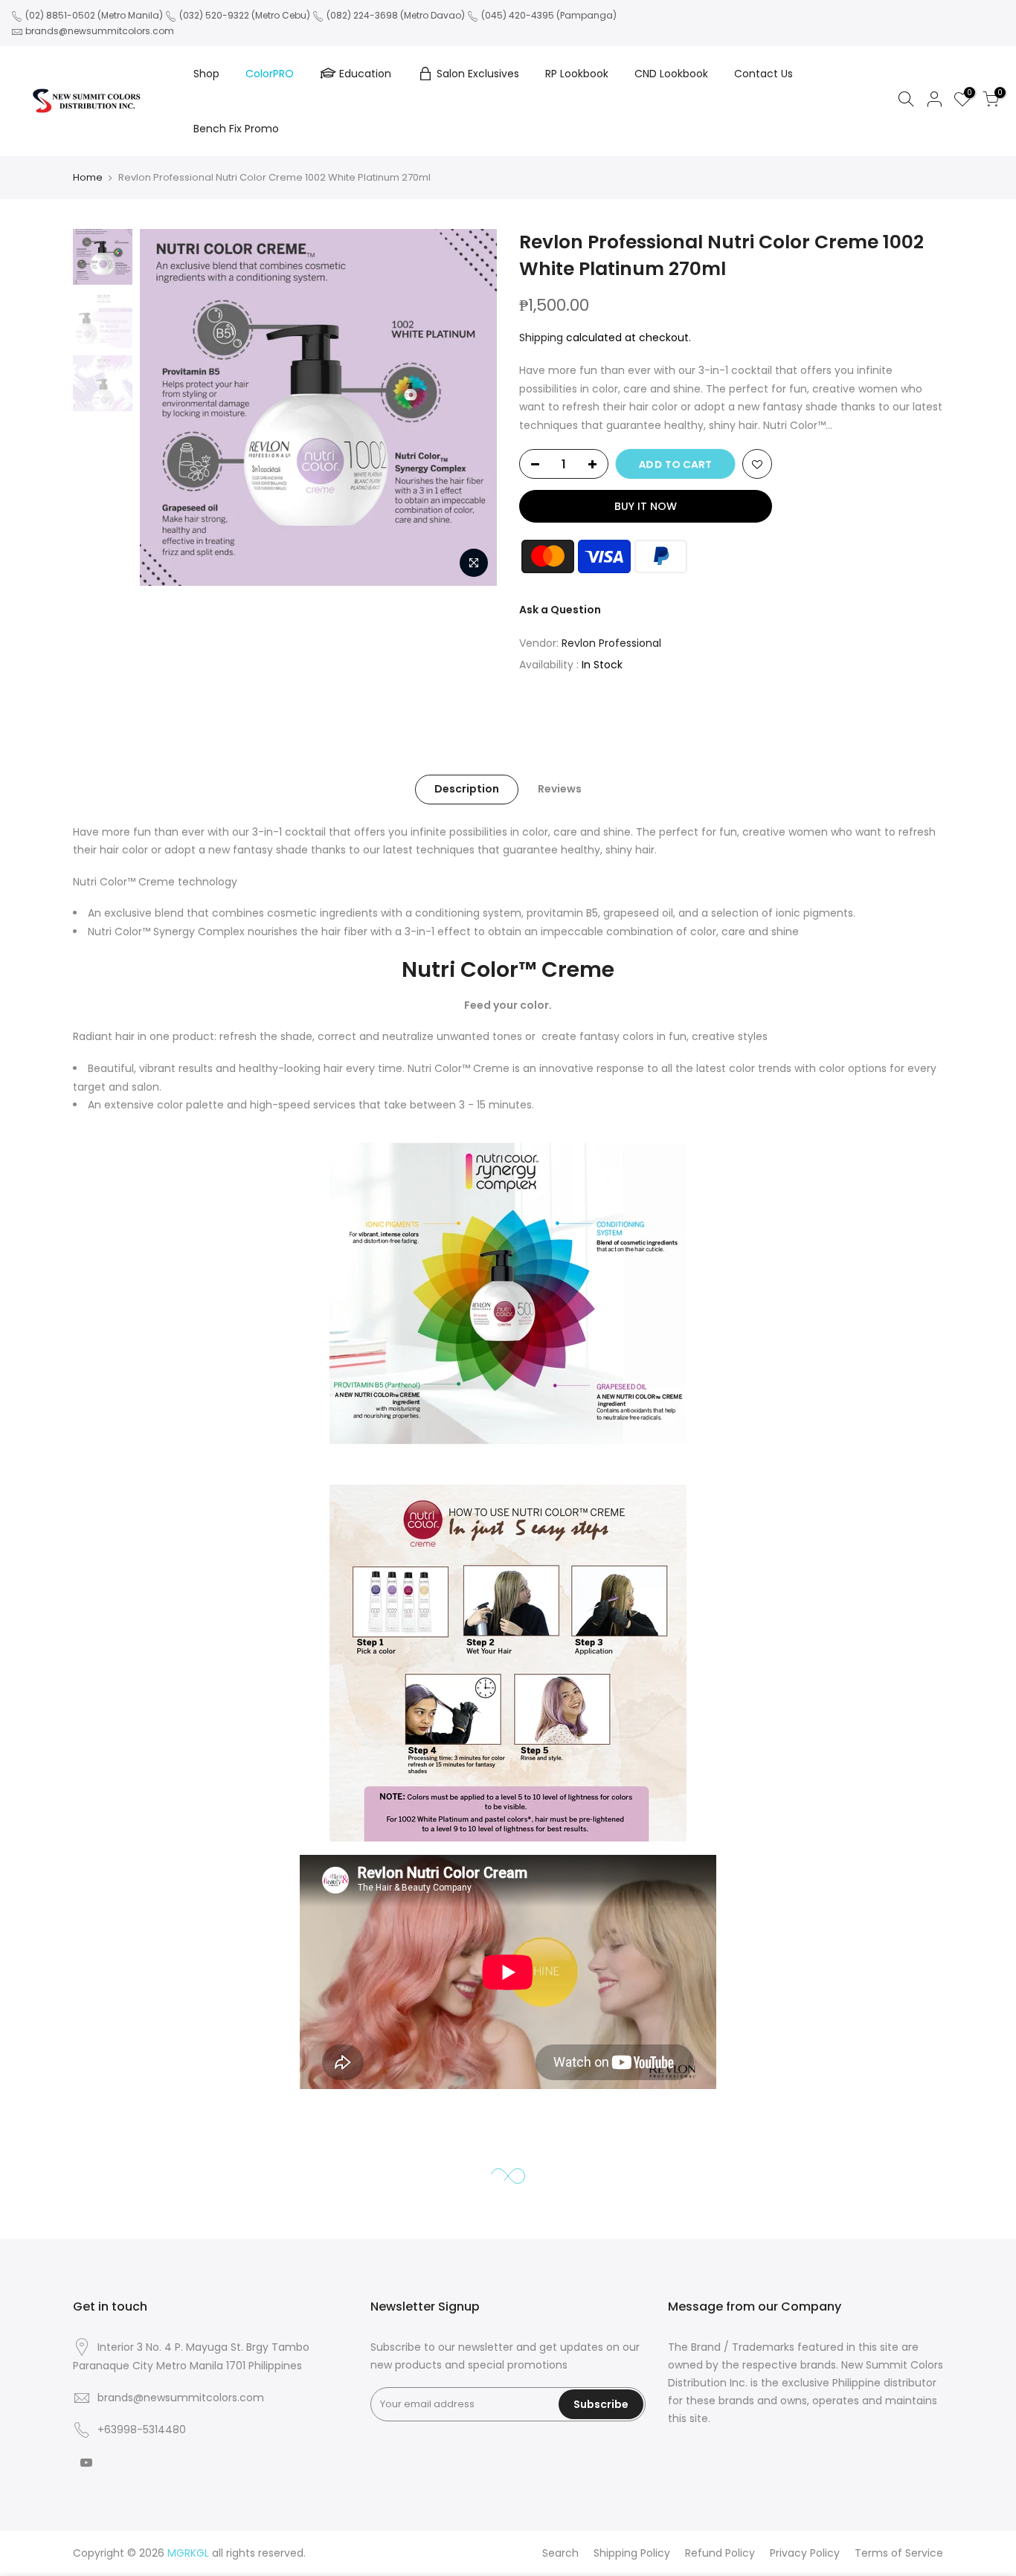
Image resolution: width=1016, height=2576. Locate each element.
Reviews (560, 789)
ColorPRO (270, 74)
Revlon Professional (611, 643)
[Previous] (166, 407)
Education (365, 74)
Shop (206, 74)
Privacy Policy (805, 2553)
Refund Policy (720, 2553)
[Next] (471, 407)
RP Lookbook (577, 74)
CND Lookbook (671, 74)
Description (467, 789)
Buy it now (646, 506)
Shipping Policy (632, 2553)
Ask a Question (560, 610)
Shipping (541, 338)
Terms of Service (899, 2553)
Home (88, 177)
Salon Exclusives (478, 74)
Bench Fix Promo (236, 129)
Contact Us (763, 74)
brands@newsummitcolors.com (100, 31)
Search (560, 2553)
